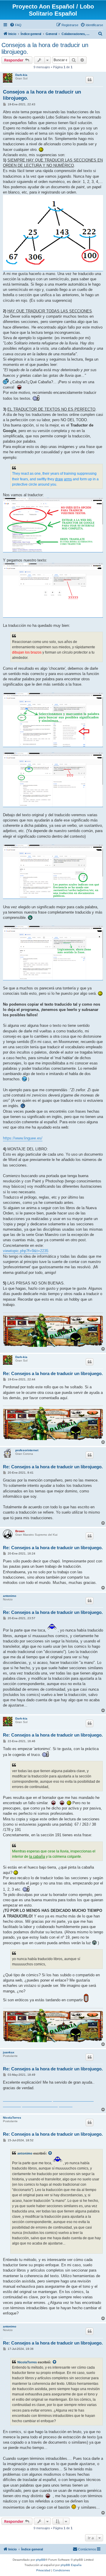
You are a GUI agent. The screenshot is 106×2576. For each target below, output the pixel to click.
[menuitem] (16, 25)
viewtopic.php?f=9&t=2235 (26, 1251)
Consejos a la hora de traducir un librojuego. (45, 48)
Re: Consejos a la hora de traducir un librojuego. (53, 1373)
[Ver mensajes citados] (50, 2153)
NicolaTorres (12, 2118)
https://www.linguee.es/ (23, 1138)
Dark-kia (21, 75)
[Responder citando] (90, 80)
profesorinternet (27, 1450)
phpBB (41, 2560)
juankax (9, 2052)
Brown (20, 1531)
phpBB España (71, 2565)
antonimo (10, 1596)
